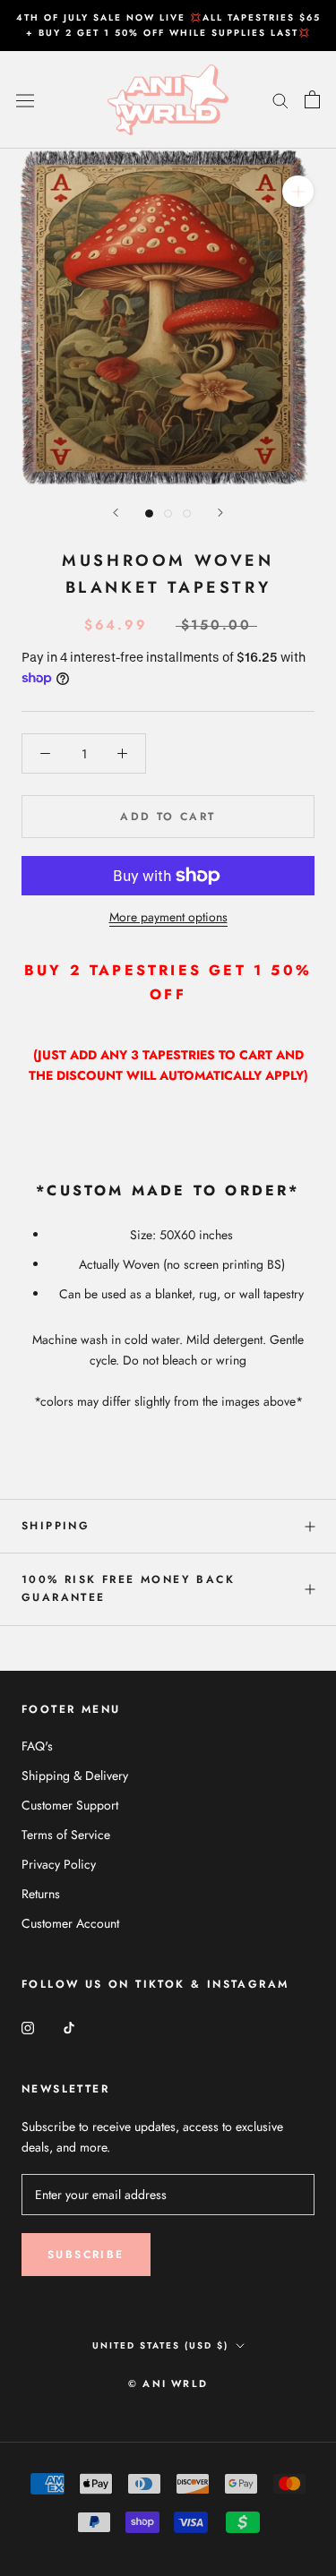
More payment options (168, 917)
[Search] (280, 100)
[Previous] (116, 513)
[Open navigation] (25, 99)
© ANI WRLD (168, 2383)
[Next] (220, 513)
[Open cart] (312, 99)
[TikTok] (69, 2028)
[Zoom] (298, 191)
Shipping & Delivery (75, 1776)
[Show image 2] (168, 513)
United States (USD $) (160, 2345)
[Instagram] (28, 2028)
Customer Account (70, 1923)
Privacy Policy (59, 1864)
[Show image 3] (187, 513)
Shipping (56, 1526)
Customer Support (70, 1805)
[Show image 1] (149, 513)
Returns (41, 1894)
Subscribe (86, 2255)
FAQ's (37, 1746)
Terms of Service (66, 1835)
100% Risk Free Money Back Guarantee (128, 1588)
